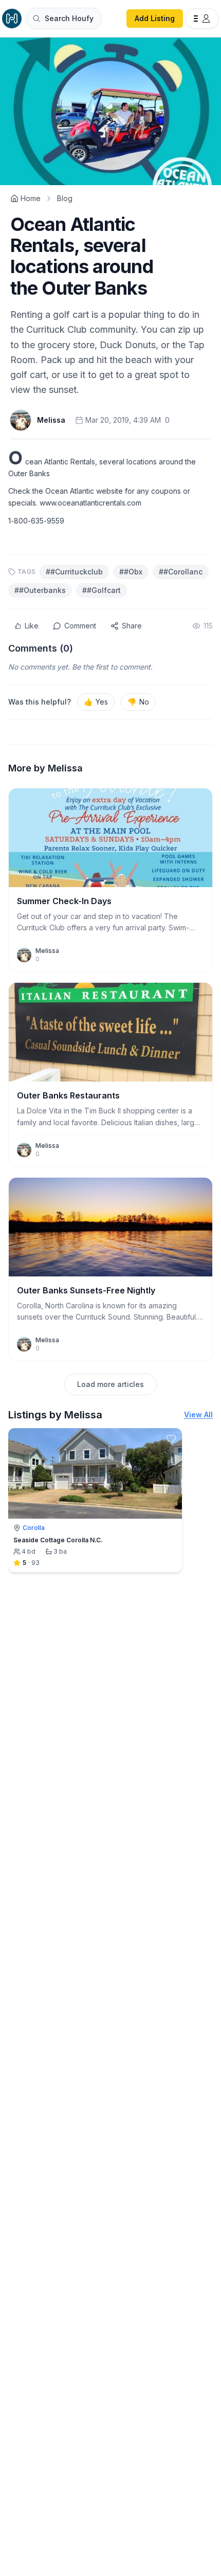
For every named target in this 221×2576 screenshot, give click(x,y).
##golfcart (102, 590)
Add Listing (155, 18)
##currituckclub (74, 572)
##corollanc (181, 572)
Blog (65, 198)
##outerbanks (40, 590)
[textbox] (110, 487)
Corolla (34, 1528)
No (138, 702)
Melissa (51, 420)
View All (198, 1415)
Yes (96, 702)
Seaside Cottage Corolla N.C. (58, 1540)
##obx (131, 572)
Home (31, 198)
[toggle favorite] (171, 1439)
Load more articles (110, 1384)
